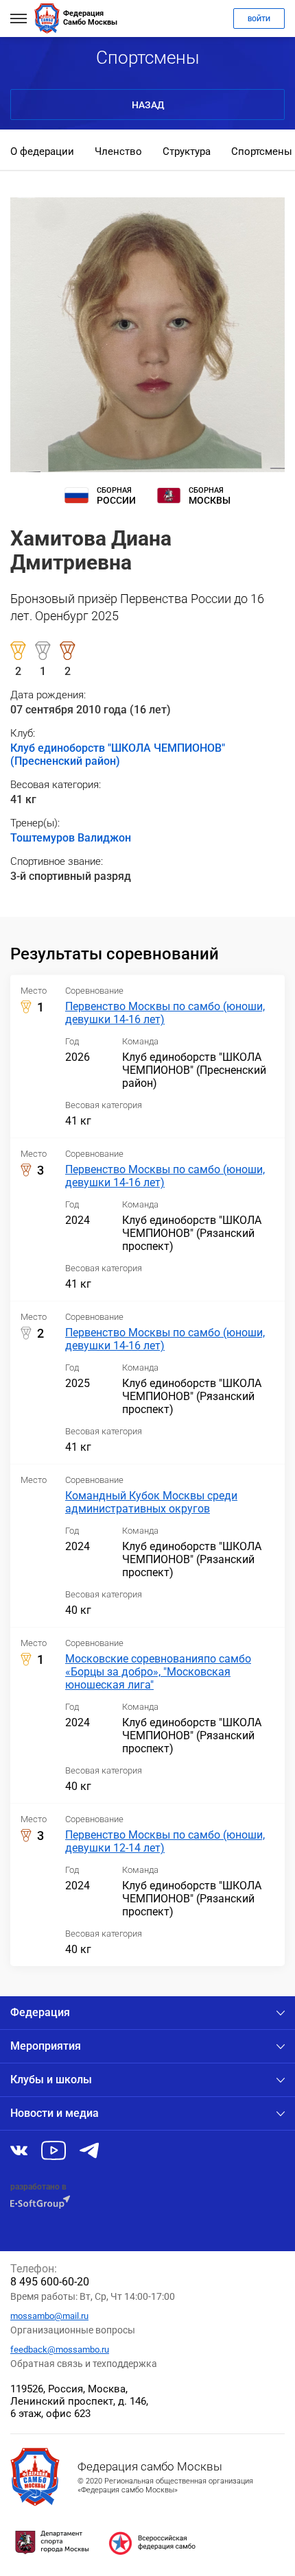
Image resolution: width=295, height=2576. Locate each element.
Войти (259, 19)
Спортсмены (262, 151)
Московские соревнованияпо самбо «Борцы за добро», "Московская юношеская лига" (158, 1672)
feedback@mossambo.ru (60, 2350)
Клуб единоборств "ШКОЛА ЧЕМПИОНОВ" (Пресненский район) (118, 755)
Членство (118, 151)
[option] (42, 153)
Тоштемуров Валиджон (71, 838)
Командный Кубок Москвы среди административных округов (151, 1502)
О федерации (42, 151)
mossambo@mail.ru (49, 2316)
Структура (187, 151)
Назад (148, 105)
